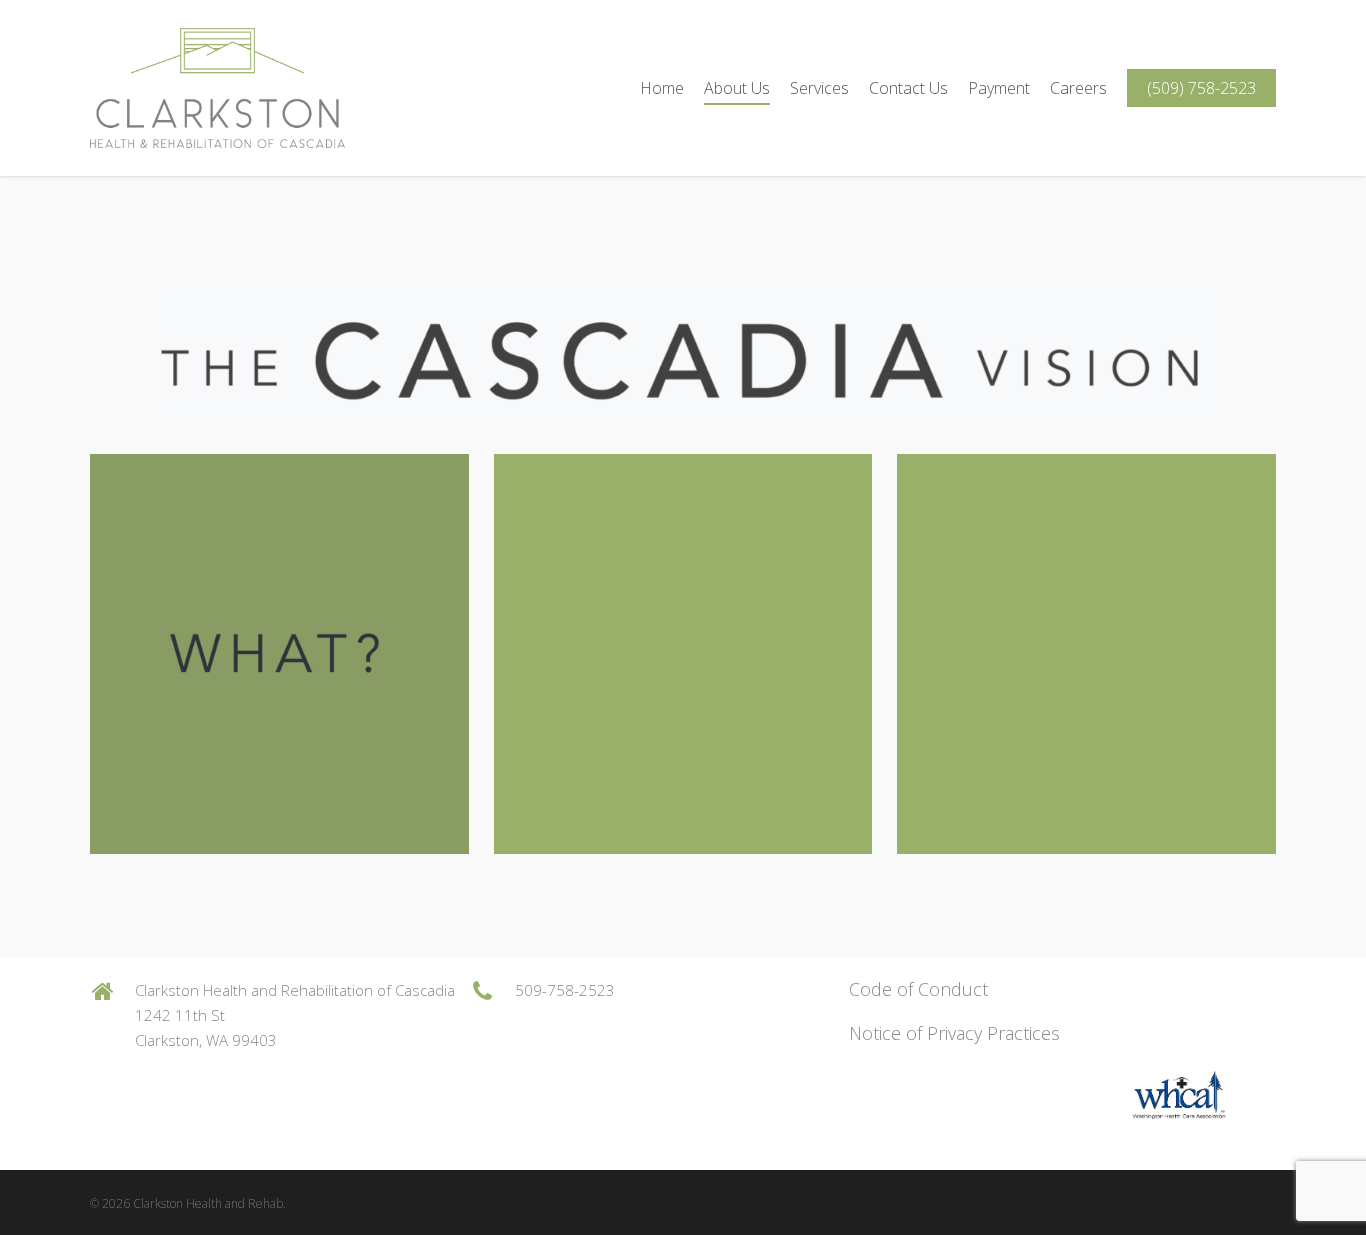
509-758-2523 (565, 990)
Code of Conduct (918, 989)
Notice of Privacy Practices (954, 1033)
